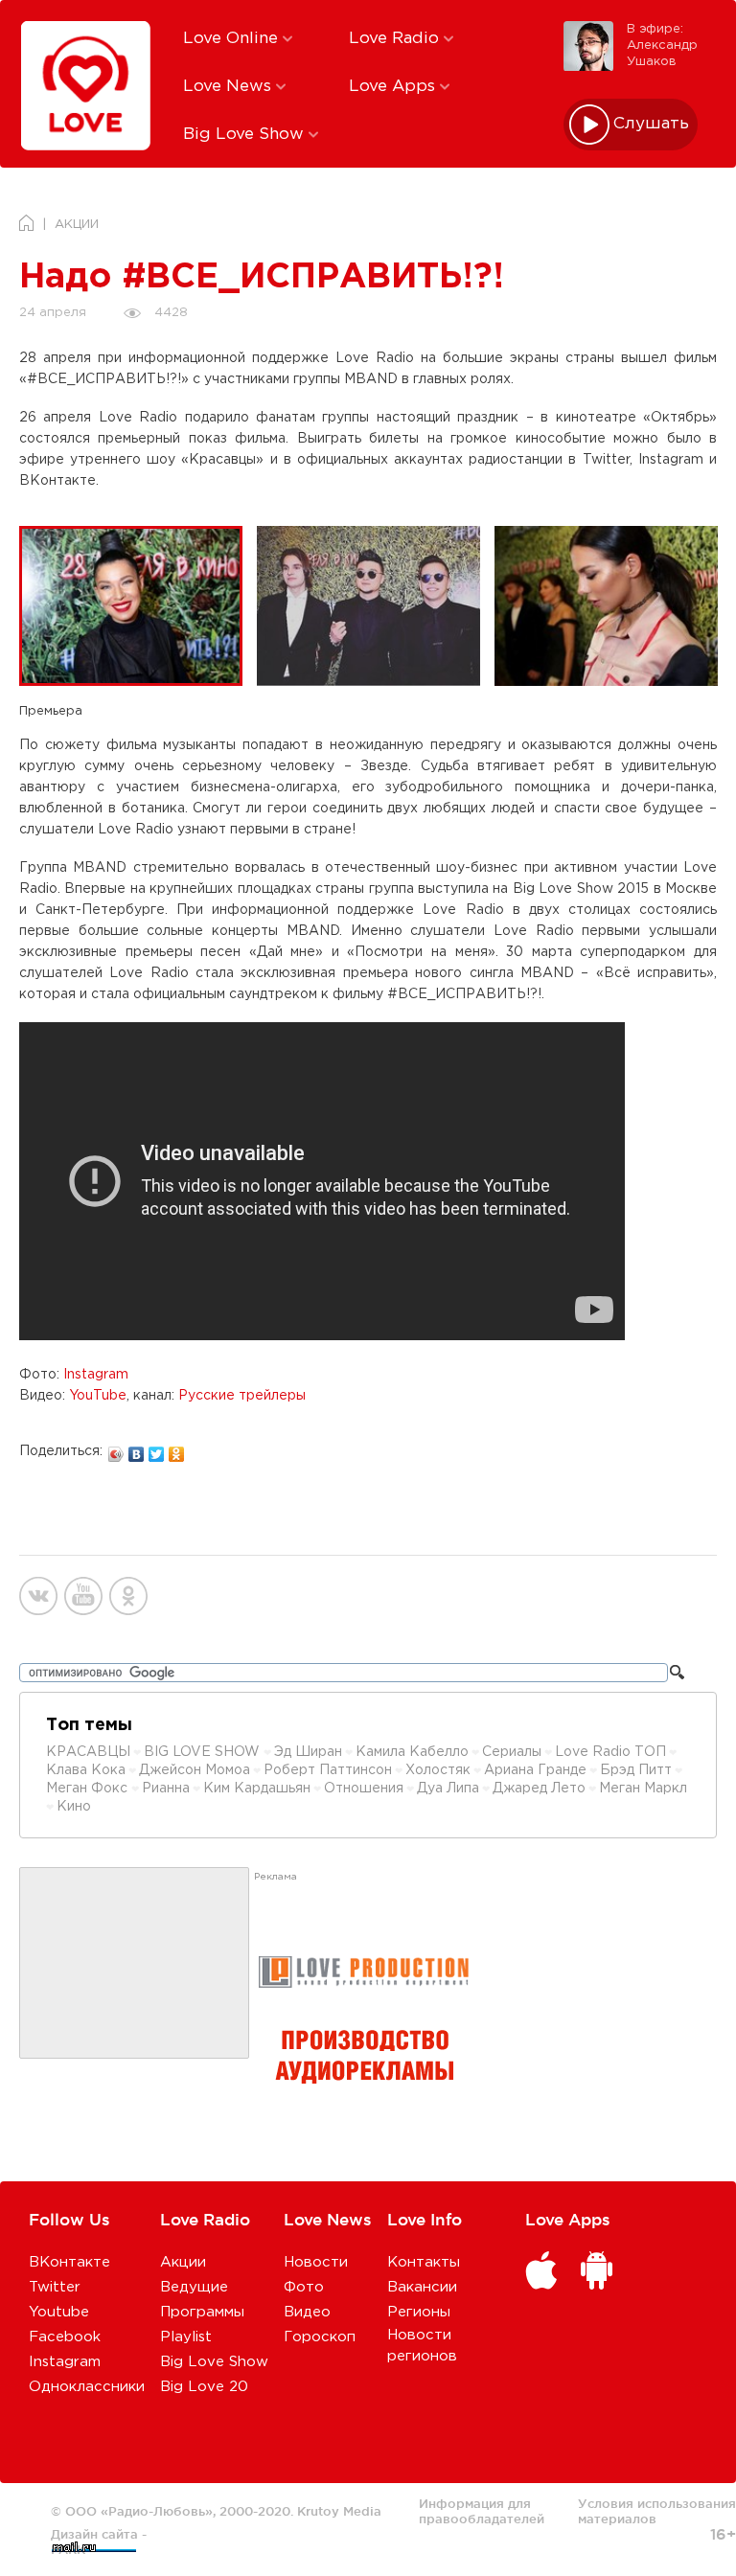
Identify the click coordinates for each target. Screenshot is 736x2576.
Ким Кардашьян (257, 1789)
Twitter (55, 2287)
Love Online (233, 39)
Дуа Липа (448, 1789)
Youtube (59, 2312)
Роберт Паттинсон (328, 1770)
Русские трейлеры (242, 1396)
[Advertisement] (134, 1964)
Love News (230, 87)
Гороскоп (320, 2337)
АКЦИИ (77, 225)
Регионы (419, 2312)
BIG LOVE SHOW (204, 1752)
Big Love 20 (204, 2387)
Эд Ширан (308, 1752)
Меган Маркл (643, 1789)
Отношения (364, 1789)
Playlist (186, 2337)
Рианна (166, 1789)
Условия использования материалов (657, 2511)
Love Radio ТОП (610, 1752)
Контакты (424, 2262)
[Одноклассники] (177, 1449)
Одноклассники (87, 2387)
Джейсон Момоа (195, 1770)
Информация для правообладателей (482, 2511)
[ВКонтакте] (137, 1449)
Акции (183, 2262)
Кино (74, 1807)
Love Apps (394, 87)
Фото (304, 2287)
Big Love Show (246, 135)
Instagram (96, 1375)
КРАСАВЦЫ (88, 1752)
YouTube (98, 1396)
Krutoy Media (339, 2511)
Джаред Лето (539, 1789)
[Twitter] (157, 1449)
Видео (307, 2312)
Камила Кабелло (412, 1752)
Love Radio (396, 39)
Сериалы (512, 1752)
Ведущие (194, 2287)
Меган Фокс (89, 1789)
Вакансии (422, 2287)
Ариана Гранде (535, 1770)
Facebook (65, 2337)
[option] (138, 606)
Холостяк (438, 1770)
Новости (316, 2262)
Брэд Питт (636, 1770)
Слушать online (652, 124)
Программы (202, 2312)
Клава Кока (86, 1770)
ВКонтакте (69, 2262)
